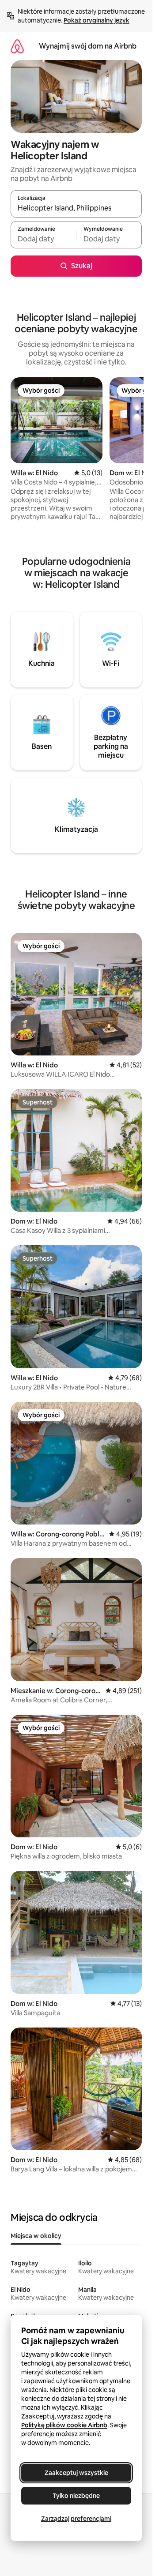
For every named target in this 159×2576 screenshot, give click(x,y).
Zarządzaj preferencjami (76, 2519)
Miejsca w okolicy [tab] (36, 2236)
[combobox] (76, 208)
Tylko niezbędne (76, 2496)
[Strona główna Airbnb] (17, 46)
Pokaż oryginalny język (97, 20)
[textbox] (43, 239)
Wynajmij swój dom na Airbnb (88, 46)
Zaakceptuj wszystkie (76, 2473)
